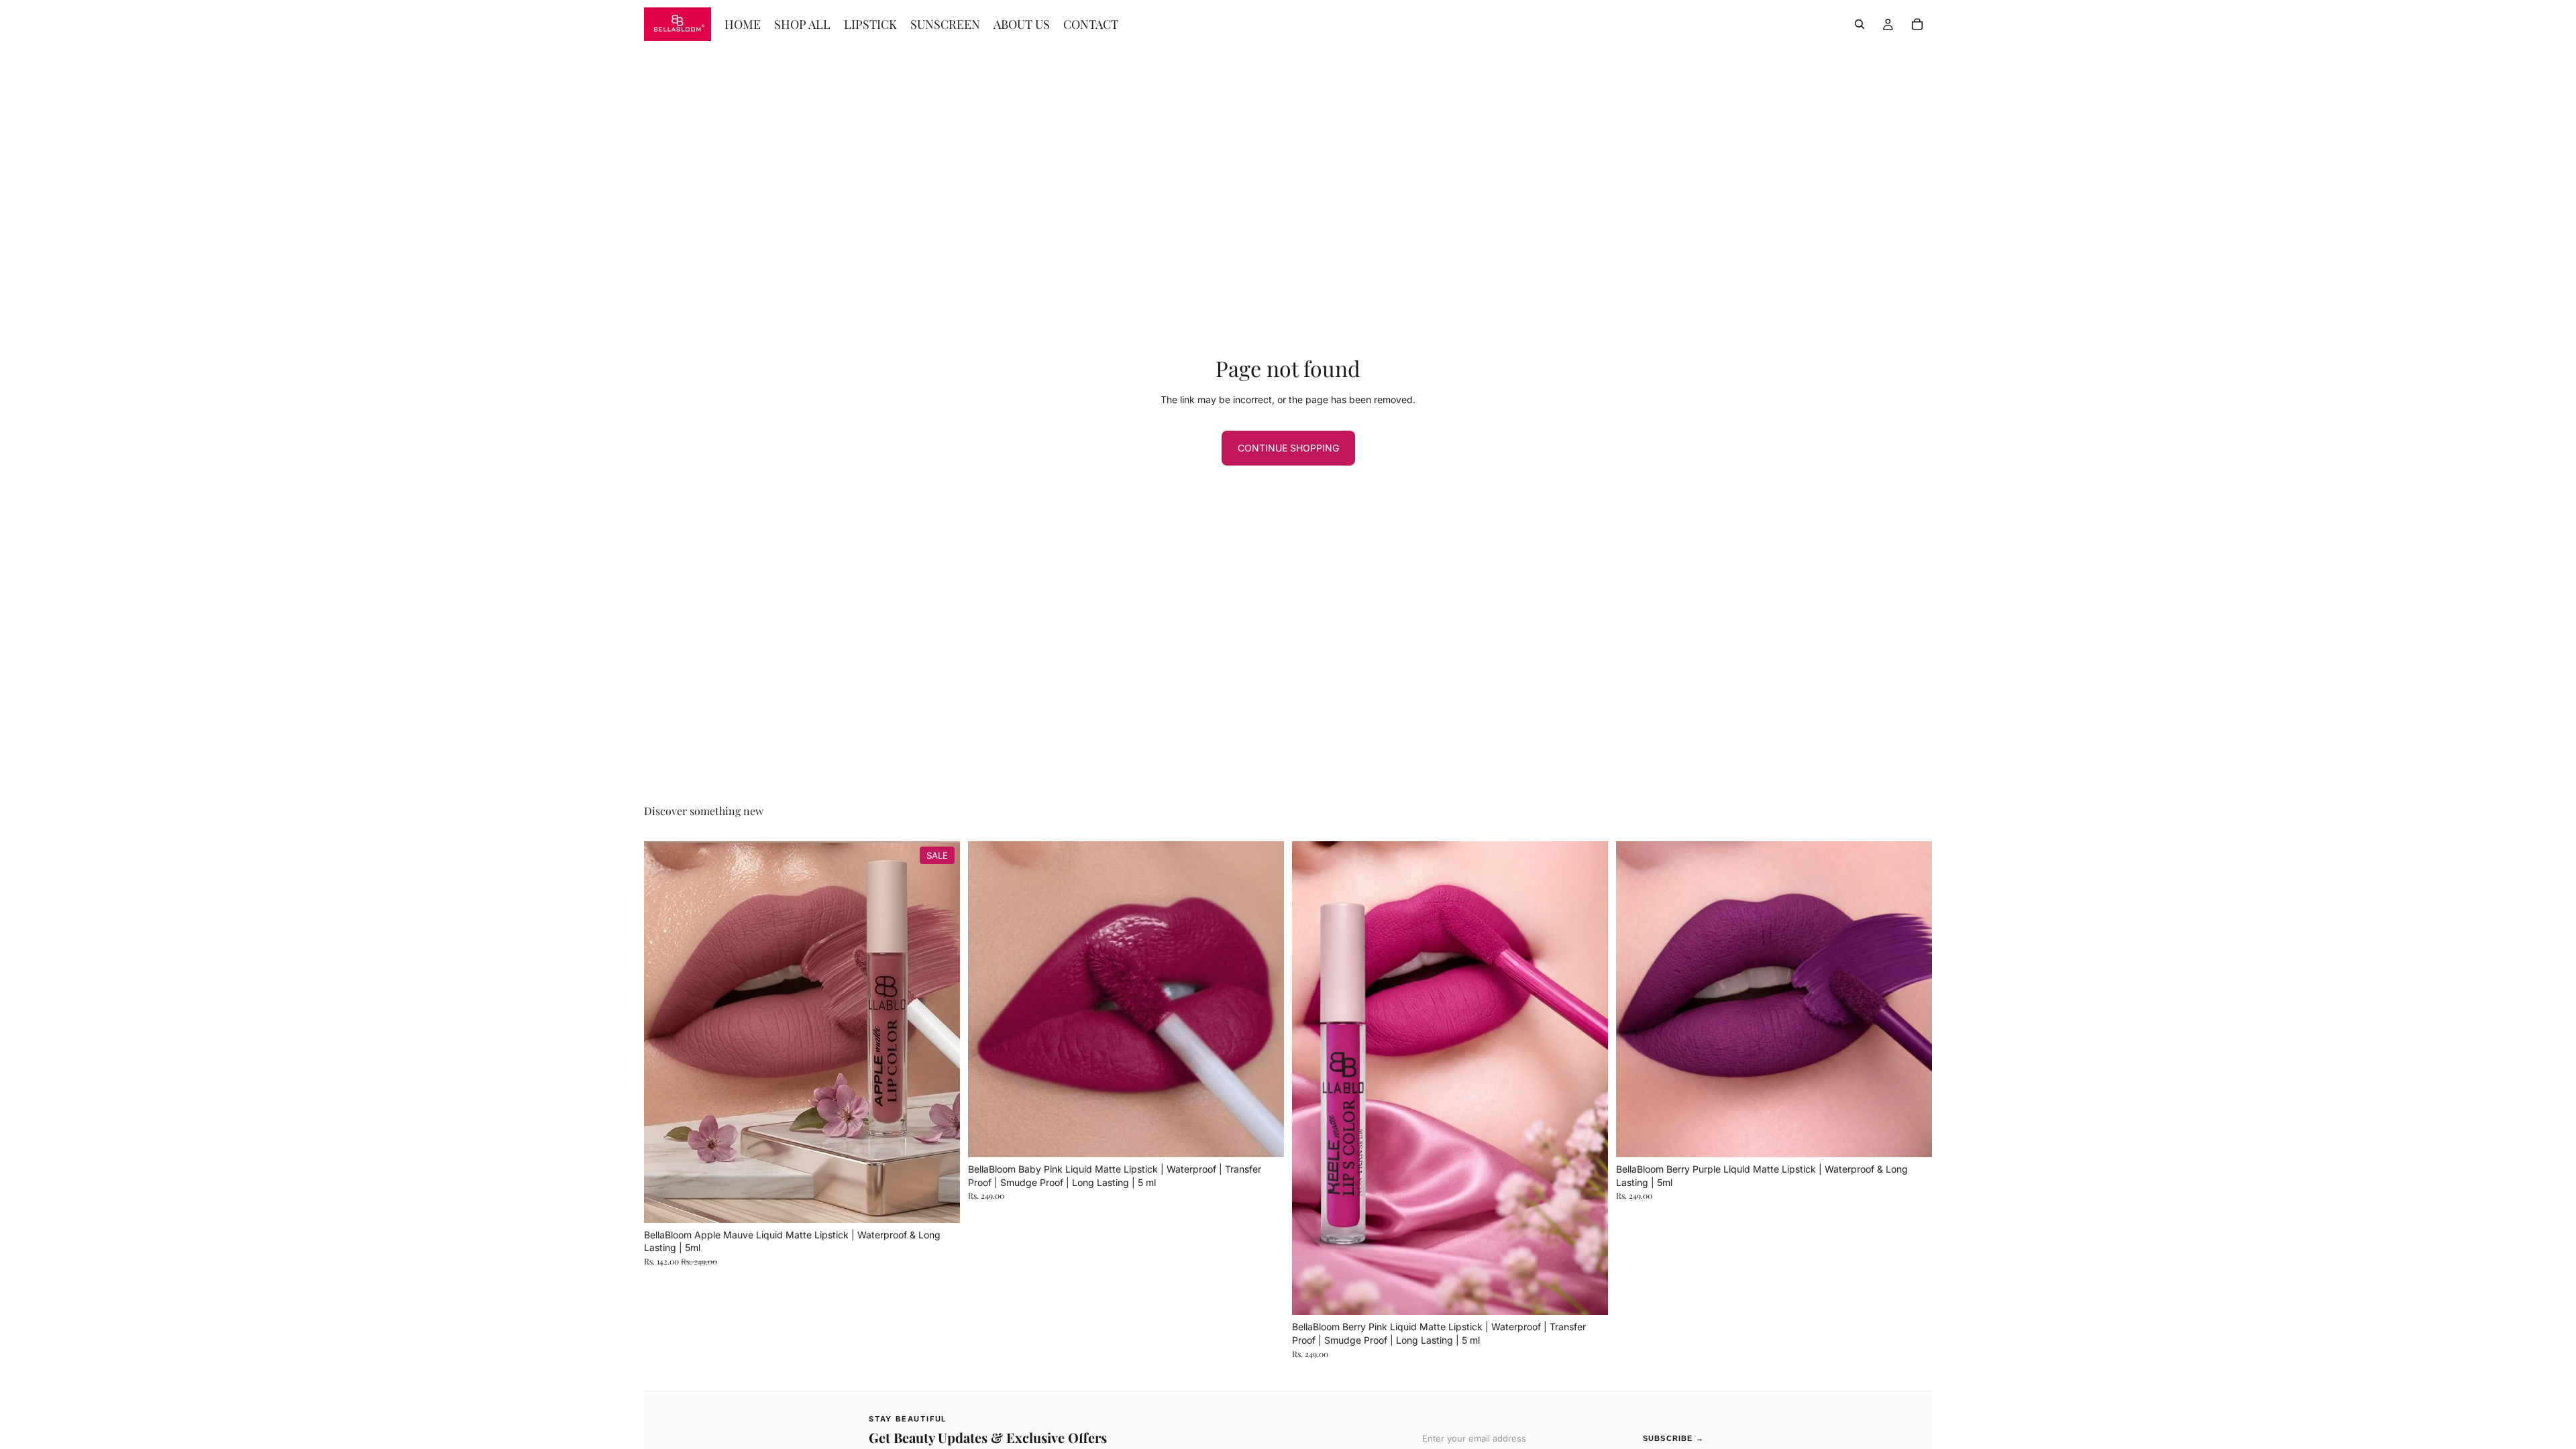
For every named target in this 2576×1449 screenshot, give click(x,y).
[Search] (1860, 24)
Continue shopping (1288, 448)
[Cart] (1917, 24)
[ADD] (939, 1202)
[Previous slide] (664, 1032)
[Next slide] (940, 1032)
